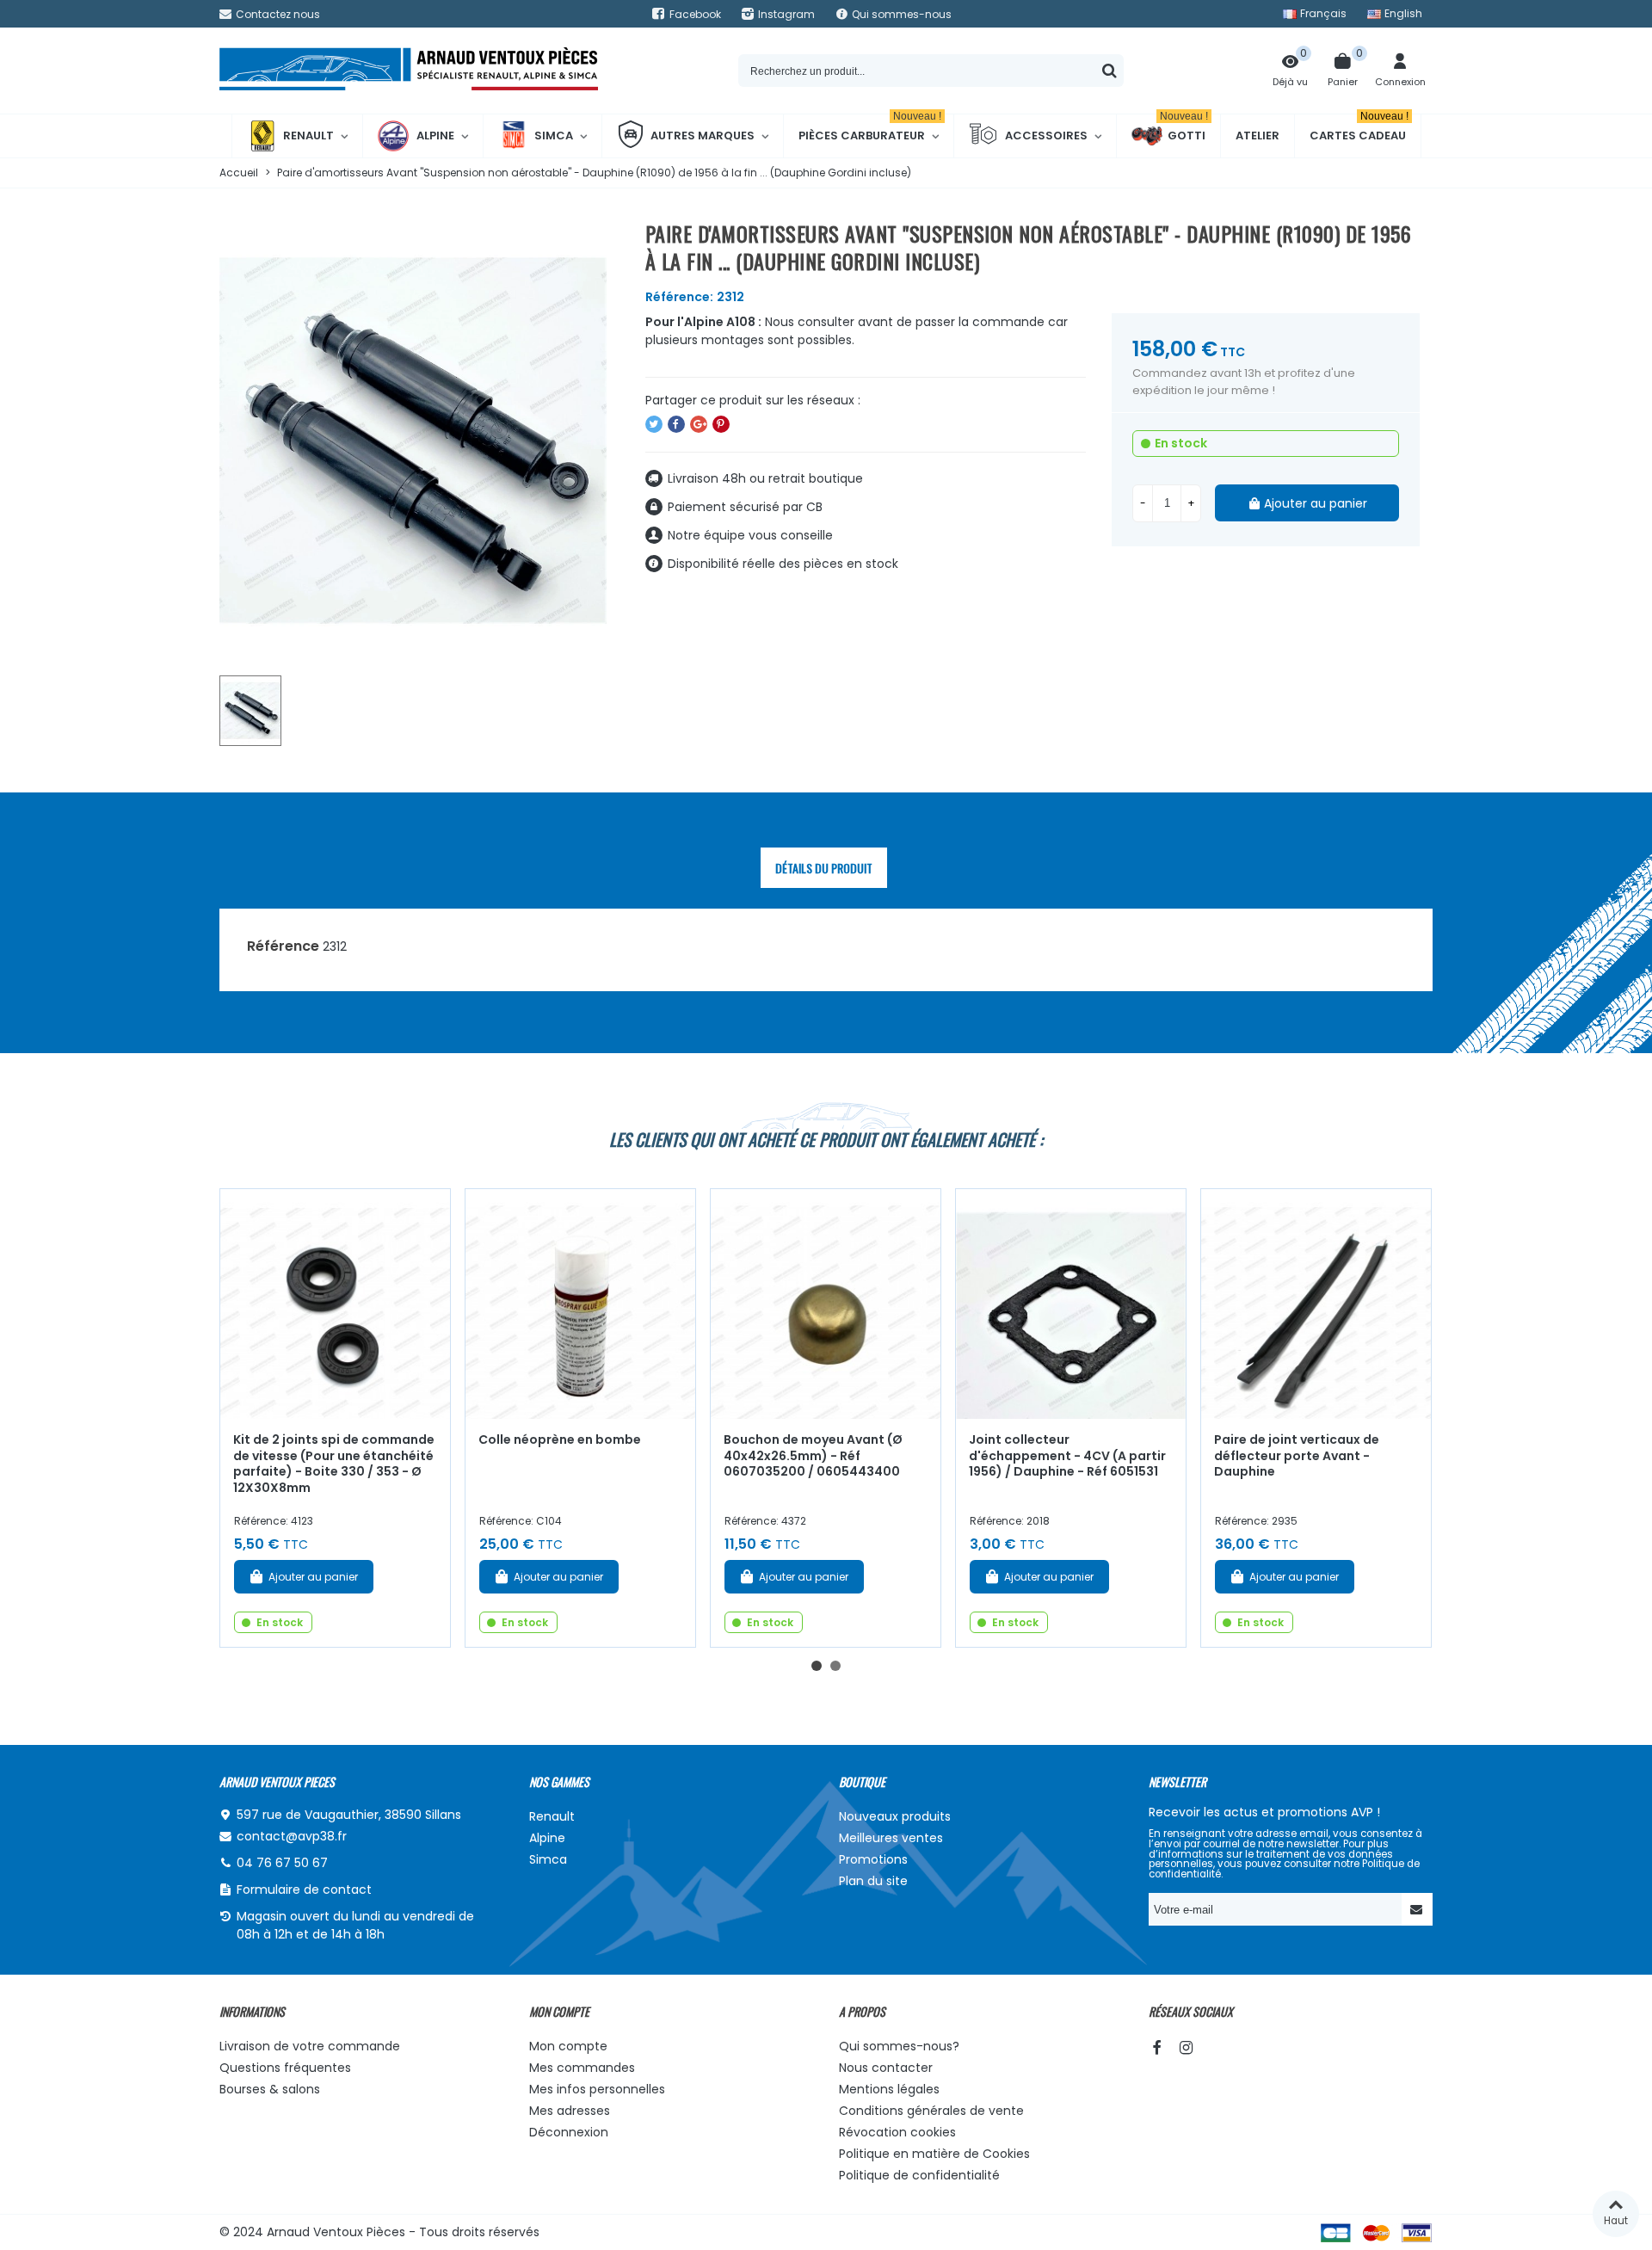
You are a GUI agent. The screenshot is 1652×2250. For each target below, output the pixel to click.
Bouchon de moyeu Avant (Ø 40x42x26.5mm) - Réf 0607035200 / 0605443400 (813, 1455)
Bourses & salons (270, 2089)
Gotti (1184, 129)
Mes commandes (582, 2068)
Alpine (435, 136)
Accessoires (1046, 136)
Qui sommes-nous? (899, 2046)
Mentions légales (889, 2089)
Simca (554, 136)
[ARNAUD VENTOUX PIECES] (409, 71)
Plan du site (873, 1881)
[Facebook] (1156, 2047)
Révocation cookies (897, 2132)
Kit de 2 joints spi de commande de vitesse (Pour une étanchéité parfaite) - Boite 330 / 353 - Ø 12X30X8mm (334, 1464)
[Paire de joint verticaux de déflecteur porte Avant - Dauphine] (1316, 1304)
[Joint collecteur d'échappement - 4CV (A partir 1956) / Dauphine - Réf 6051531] (1071, 1304)
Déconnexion (569, 2132)
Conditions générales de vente (931, 2111)
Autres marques (703, 136)
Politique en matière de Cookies (934, 2154)
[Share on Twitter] (654, 424)
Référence (283, 946)
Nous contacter (886, 2068)
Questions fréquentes (285, 2068)
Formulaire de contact (304, 1889)
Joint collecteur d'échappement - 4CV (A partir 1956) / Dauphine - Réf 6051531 (1067, 1455)
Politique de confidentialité (919, 2175)
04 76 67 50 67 (282, 1863)
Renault (308, 136)
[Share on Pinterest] (721, 424)
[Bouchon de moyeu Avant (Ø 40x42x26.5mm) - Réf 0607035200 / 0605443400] (826, 1304)
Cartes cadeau (1359, 129)
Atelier (1257, 136)
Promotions (873, 1859)
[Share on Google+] (699, 424)
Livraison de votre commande (310, 2046)
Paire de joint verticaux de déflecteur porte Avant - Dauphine (1297, 1455)
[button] (817, 1666)
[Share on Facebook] (676, 424)
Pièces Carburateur (870, 129)
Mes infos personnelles (597, 2089)
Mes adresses (570, 2111)
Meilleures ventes (891, 1838)
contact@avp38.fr (292, 1836)
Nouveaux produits (895, 1816)
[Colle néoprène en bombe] (580, 1304)
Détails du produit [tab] (824, 868)
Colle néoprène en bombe (560, 1439)
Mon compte (568, 2046)
